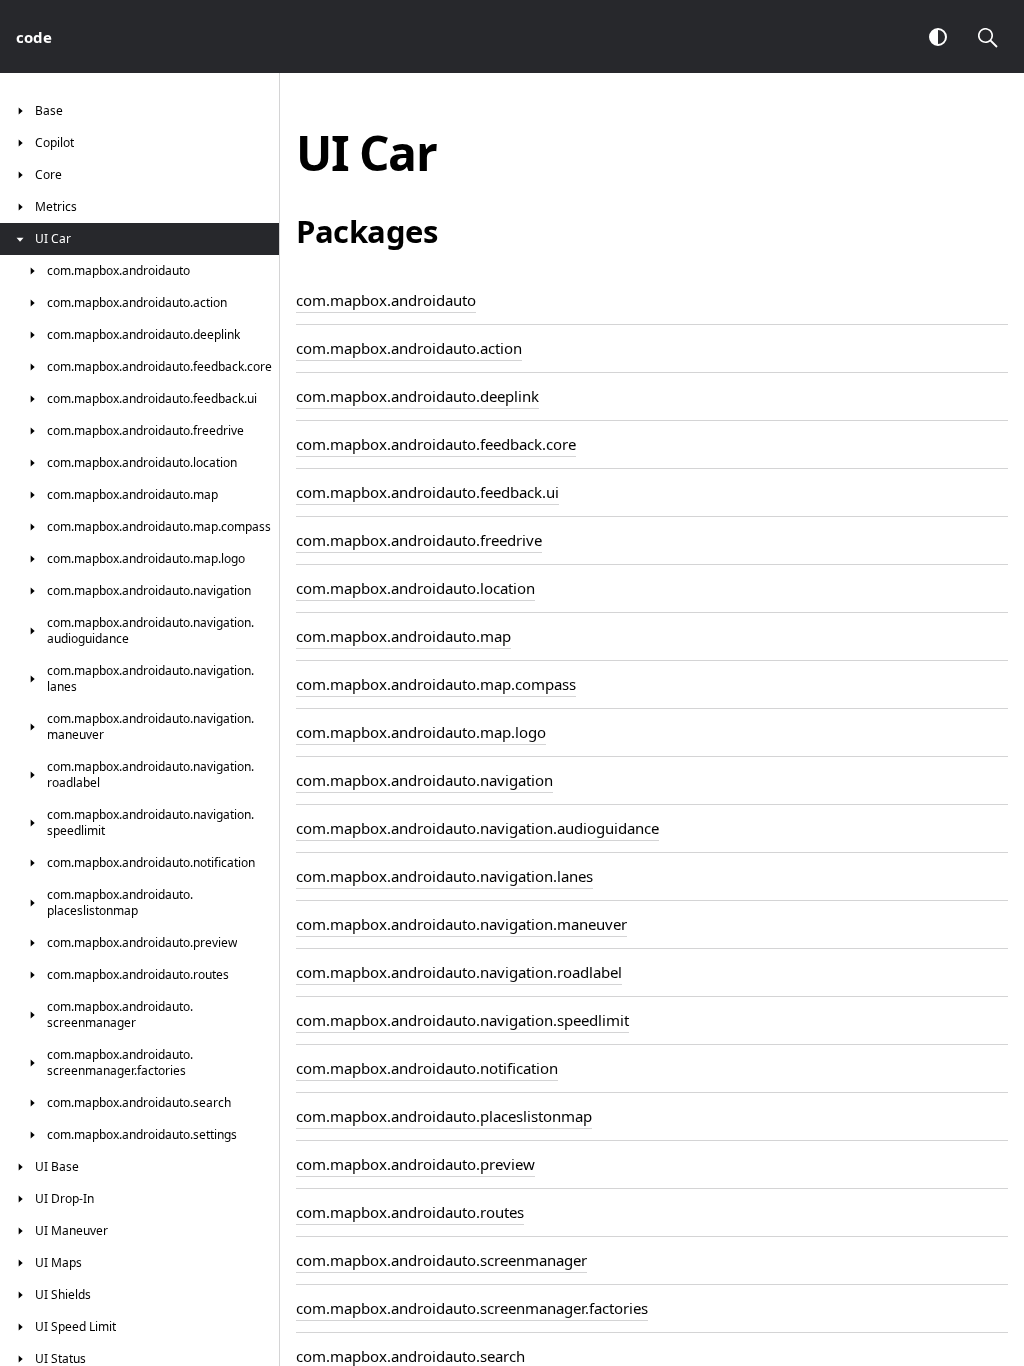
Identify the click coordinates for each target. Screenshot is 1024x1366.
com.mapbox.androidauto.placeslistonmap (444, 1116)
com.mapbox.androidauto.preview (415, 1164)
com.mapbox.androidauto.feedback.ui (427, 492)
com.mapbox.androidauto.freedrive (419, 540)
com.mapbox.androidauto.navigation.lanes (444, 876)
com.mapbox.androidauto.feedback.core (436, 444)
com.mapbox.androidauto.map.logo (421, 732)
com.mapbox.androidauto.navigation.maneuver (461, 924)
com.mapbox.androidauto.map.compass (436, 684)
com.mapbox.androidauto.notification (427, 1068)
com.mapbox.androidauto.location (415, 588)
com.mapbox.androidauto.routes (410, 1212)
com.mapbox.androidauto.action (409, 348)
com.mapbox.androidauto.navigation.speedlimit (462, 1020)
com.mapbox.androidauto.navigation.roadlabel (459, 972)
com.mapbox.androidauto (386, 300)
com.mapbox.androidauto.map (403, 636)
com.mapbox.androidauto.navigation (424, 780)
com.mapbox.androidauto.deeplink (417, 396)
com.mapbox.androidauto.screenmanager (441, 1260)
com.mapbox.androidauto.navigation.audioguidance (477, 828)
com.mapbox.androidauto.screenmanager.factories (472, 1308)
